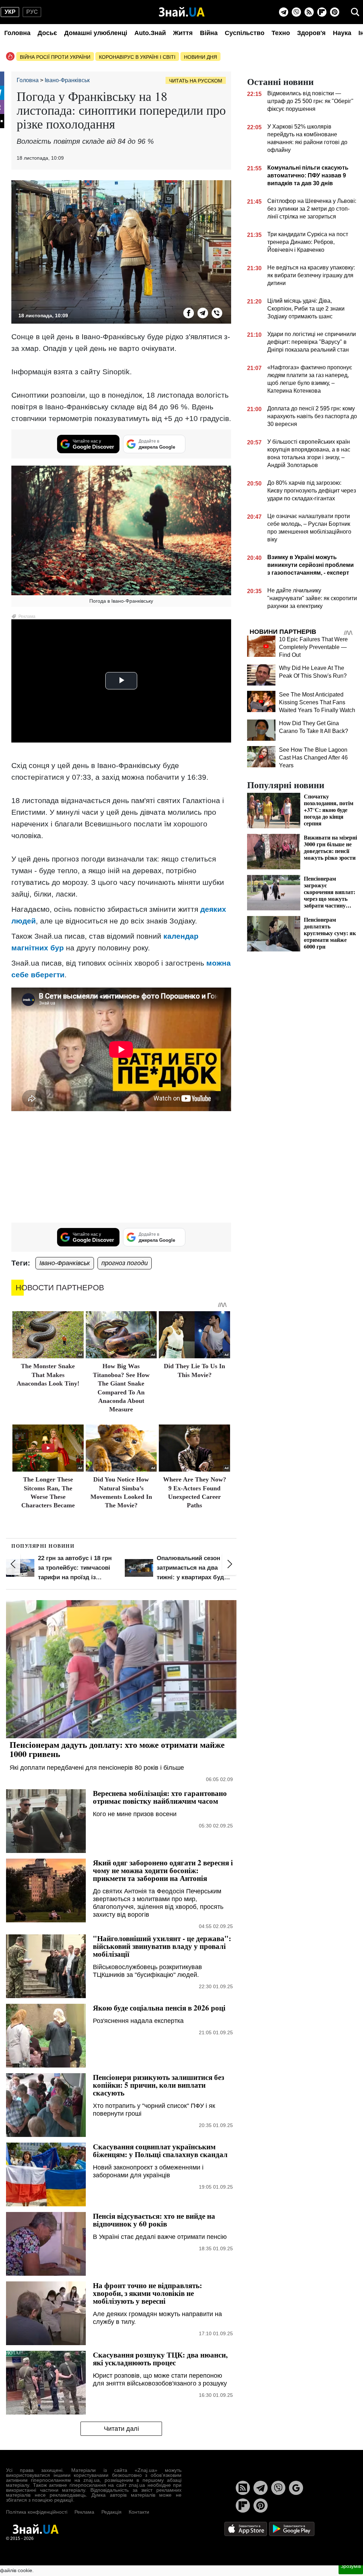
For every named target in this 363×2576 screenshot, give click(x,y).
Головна (17, 33)
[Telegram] (284, 12)
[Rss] (309, 12)
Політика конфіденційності (37, 2512)
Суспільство (245, 33)
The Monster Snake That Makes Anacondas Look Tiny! (48, 1375)
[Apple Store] (246, 2528)
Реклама (84, 2512)
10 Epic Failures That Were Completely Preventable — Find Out (313, 647)
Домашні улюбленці (96, 33)
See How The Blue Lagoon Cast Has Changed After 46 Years (313, 758)
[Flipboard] (322, 12)
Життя (183, 33)
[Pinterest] (335, 12)
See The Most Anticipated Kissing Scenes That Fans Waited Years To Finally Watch (317, 702)
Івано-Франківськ (65, 1263)
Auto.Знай (150, 33)
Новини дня (200, 57)
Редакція (111, 2512)
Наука (342, 33)
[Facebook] (189, 313)
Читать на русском (196, 81)
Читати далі (121, 2429)
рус (32, 12)
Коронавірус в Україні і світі (137, 57)
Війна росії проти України (55, 57)
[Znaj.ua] (182, 12)
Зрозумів (351, 2566)
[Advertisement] (121, 1168)
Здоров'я (311, 33)
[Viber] (296, 12)
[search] (355, 12)
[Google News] (296, 2488)
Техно (281, 33)
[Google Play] (292, 2528)
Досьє (47, 33)
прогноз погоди (125, 1263)
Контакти (139, 2512)
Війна (209, 33)
